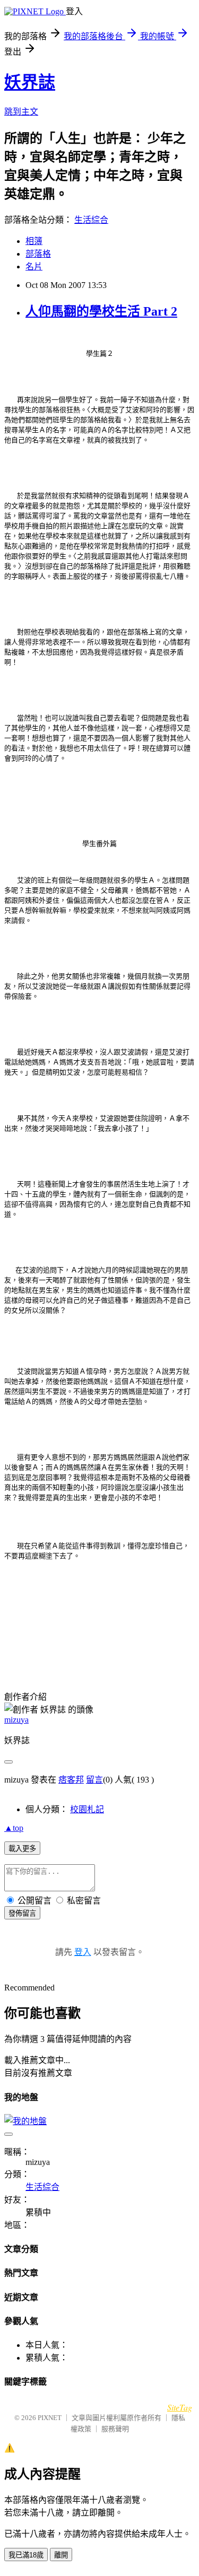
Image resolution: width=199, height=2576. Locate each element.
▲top (14, 1828)
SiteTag (180, 2407)
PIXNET (50, 2418)
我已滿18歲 (26, 2555)
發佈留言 (22, 1913)
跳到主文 (21, 112)
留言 (94, 1780)
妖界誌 (30, 82)
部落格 (38, 254)
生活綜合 (91, 220)
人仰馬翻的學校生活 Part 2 (101, 311)
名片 (34, 267)
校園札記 (87, 1809)
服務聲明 (115, 2429)
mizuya (16, 1720)
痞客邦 (71, 1780)
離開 (61, 2555)
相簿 (34, 241)
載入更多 (22, 1849)
